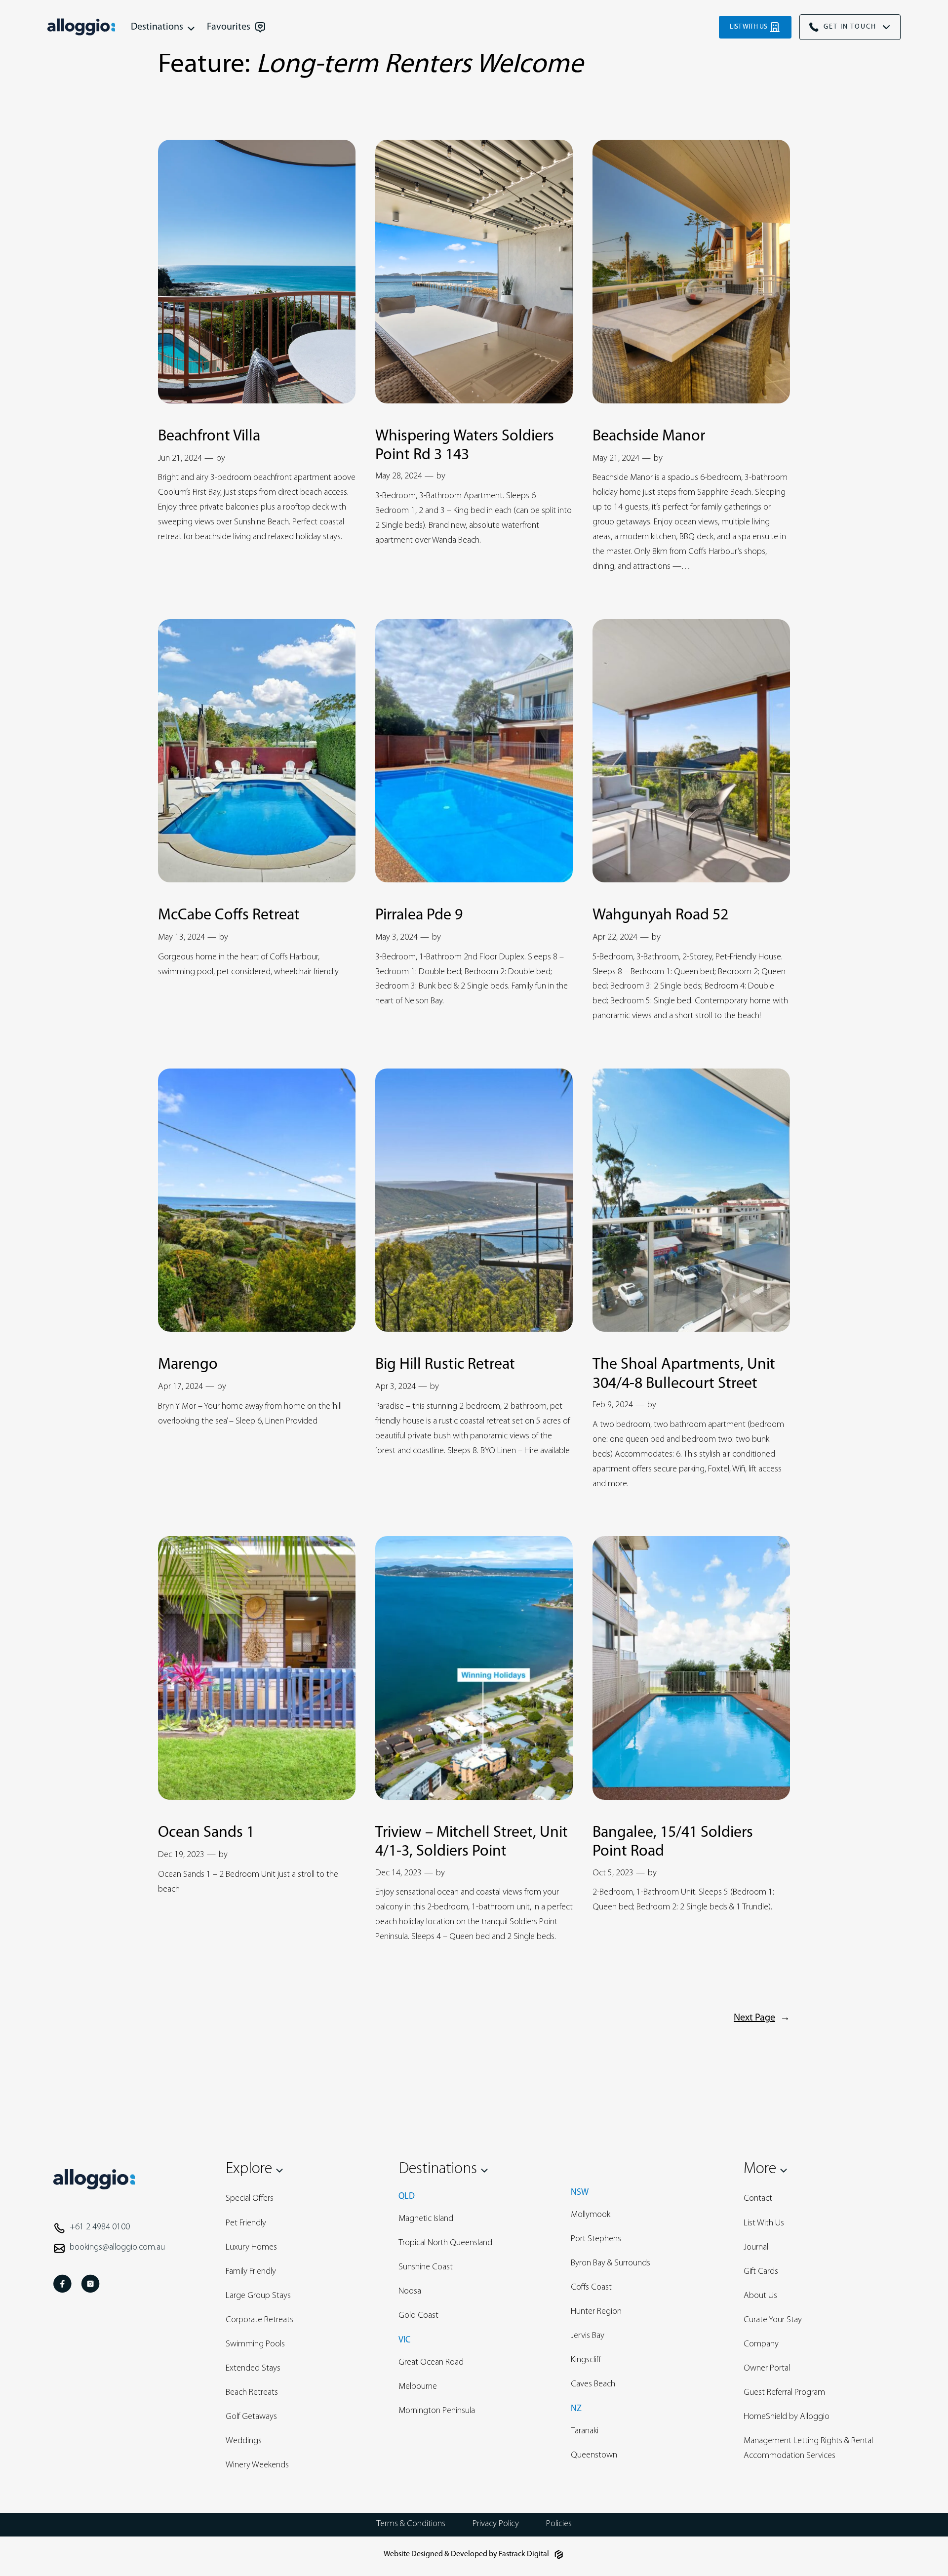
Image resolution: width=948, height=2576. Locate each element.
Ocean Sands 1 (206, 1833)
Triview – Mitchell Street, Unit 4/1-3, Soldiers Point (472, 1842)
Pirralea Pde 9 (419, 915)
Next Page (762, 2018)
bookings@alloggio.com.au (117, 2248)
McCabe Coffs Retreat (229, 915)
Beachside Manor (649, 436)
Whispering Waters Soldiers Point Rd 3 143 (465, 446)
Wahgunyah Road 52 (660, 915)
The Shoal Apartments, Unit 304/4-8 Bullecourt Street (684, 1374)
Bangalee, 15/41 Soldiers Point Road (673, 1842)
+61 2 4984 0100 (100, 2227)
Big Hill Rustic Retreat (445, 1365)
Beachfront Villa (209, 436)
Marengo (188, 1365)
